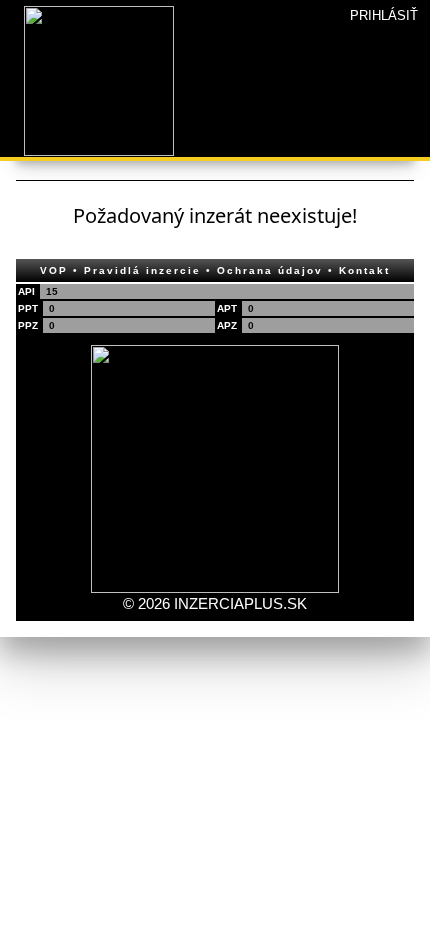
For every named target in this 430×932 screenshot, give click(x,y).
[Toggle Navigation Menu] (12, 6)
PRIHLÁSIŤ (384, 15)
